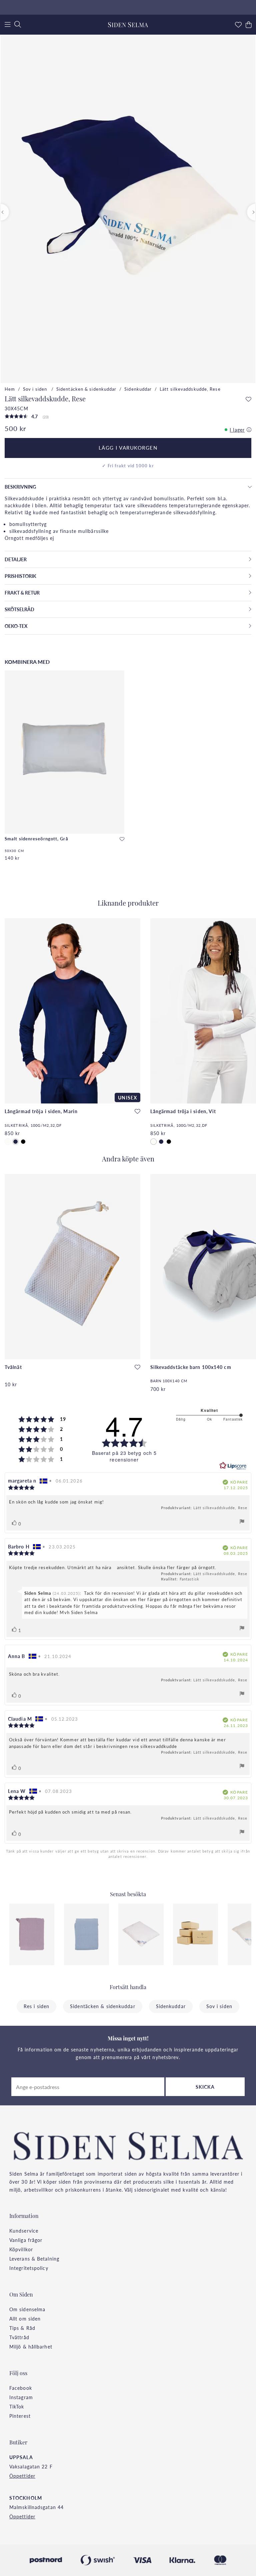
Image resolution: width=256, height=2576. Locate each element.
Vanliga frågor (26, 2240)
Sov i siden (36, 389)
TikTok (17, 2406)
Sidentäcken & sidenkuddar (86, 389)
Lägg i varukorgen (128, 448)
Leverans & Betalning (34, 2259)
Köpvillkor (21, 2249)
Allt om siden (25, 2319)
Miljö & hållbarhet (31, 2347)
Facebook (21, 2388)
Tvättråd (19, 2337)
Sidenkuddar (138, 389)
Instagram (21, 2397)
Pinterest (20, 2416)
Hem (10, 389)
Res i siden (36, 2006)
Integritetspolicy (29, 2268)
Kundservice (24, 2231)
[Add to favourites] (248, 400)
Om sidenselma (27, 2309)
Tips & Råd (22, 2328)
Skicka (205, 2087)
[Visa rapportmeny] (242, 1522)
